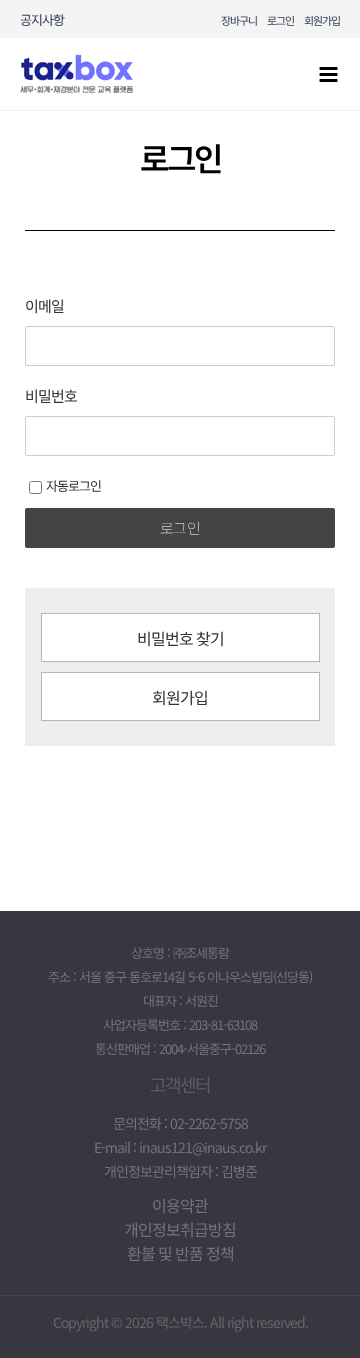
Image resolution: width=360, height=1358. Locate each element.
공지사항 (42, 19)
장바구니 (239, 20)
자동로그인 (73, 485)
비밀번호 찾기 (180, 638)
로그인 (280, 20)
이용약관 (180, 1205)
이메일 (44, 306)
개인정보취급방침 (180, 1229)
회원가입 (322, 20)
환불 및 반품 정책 (180, 1253)
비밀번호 (51, 396)
